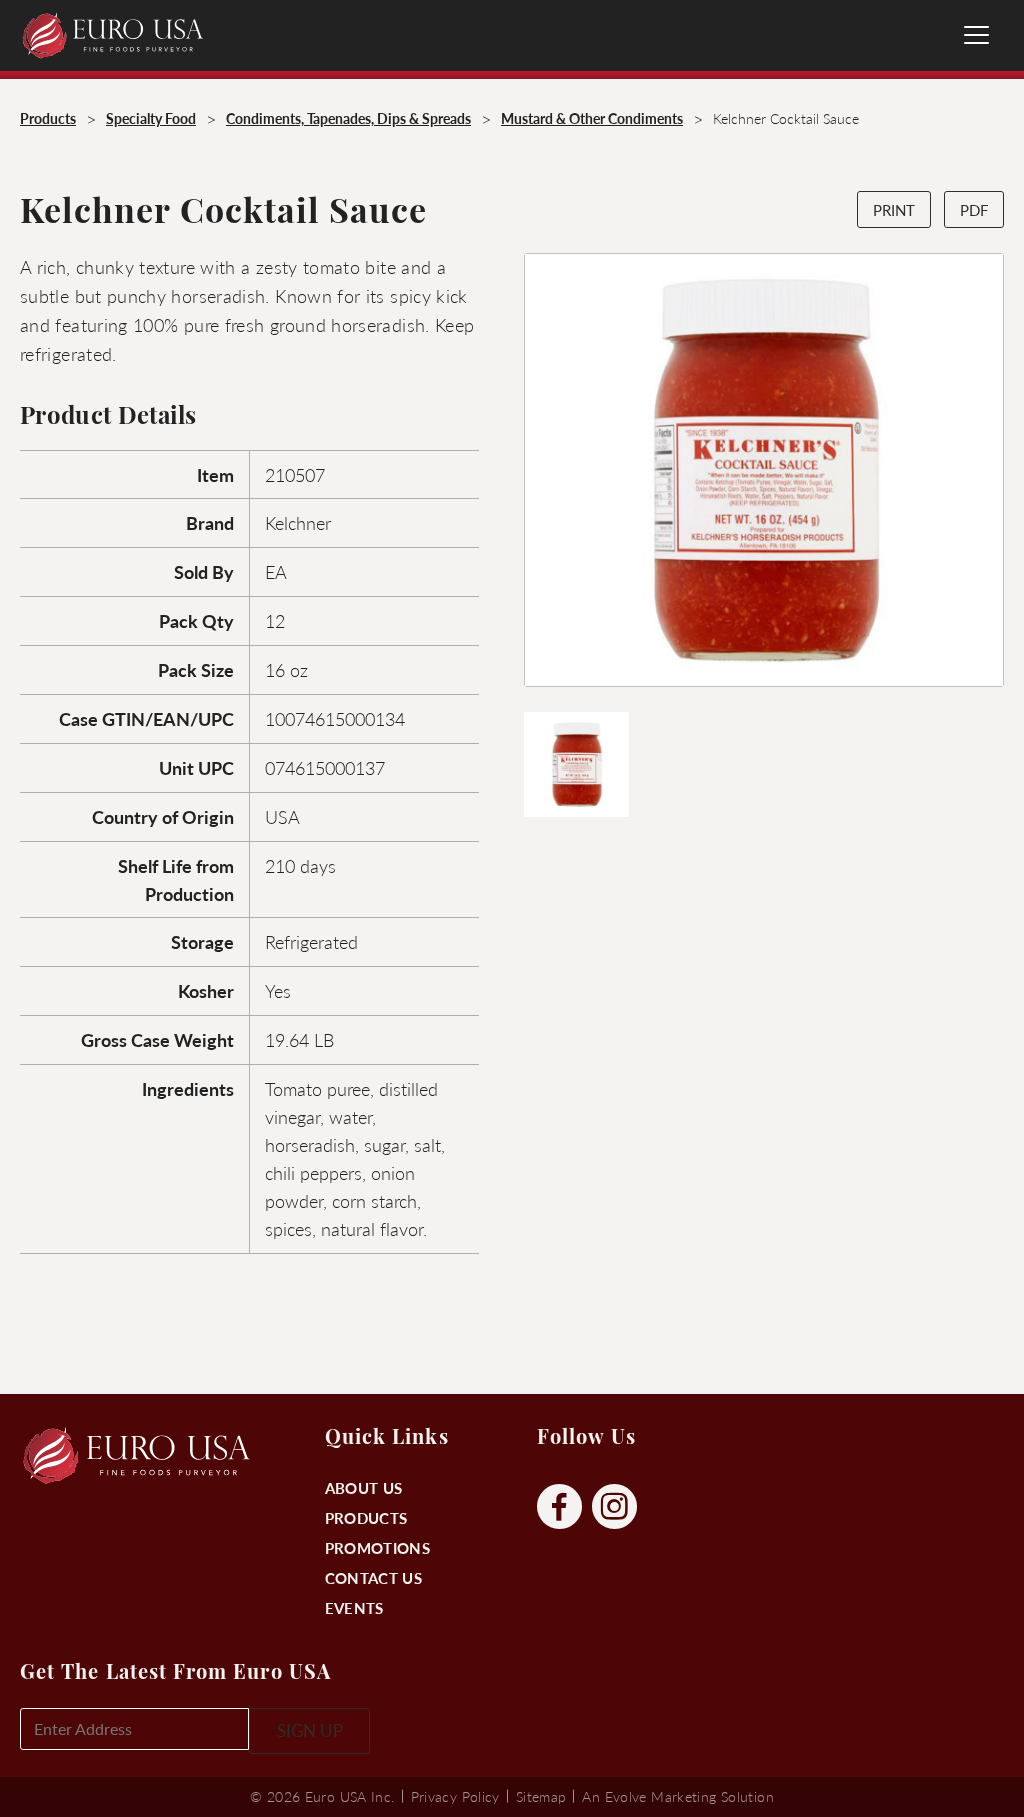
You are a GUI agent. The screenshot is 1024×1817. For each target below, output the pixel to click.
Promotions (377, 1547)
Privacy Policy (455, 1796)
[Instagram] (614, 1507)
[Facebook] (559, 1507)
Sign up (310, 1730)
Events (354, 1607)
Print (894, 209)
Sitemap (541, 1796)
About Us (363, 1487)
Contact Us (373, 1577)
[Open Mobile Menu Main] (976, 35)
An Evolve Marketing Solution (677, 1796)
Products (366, 1517)
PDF (974, 209)
